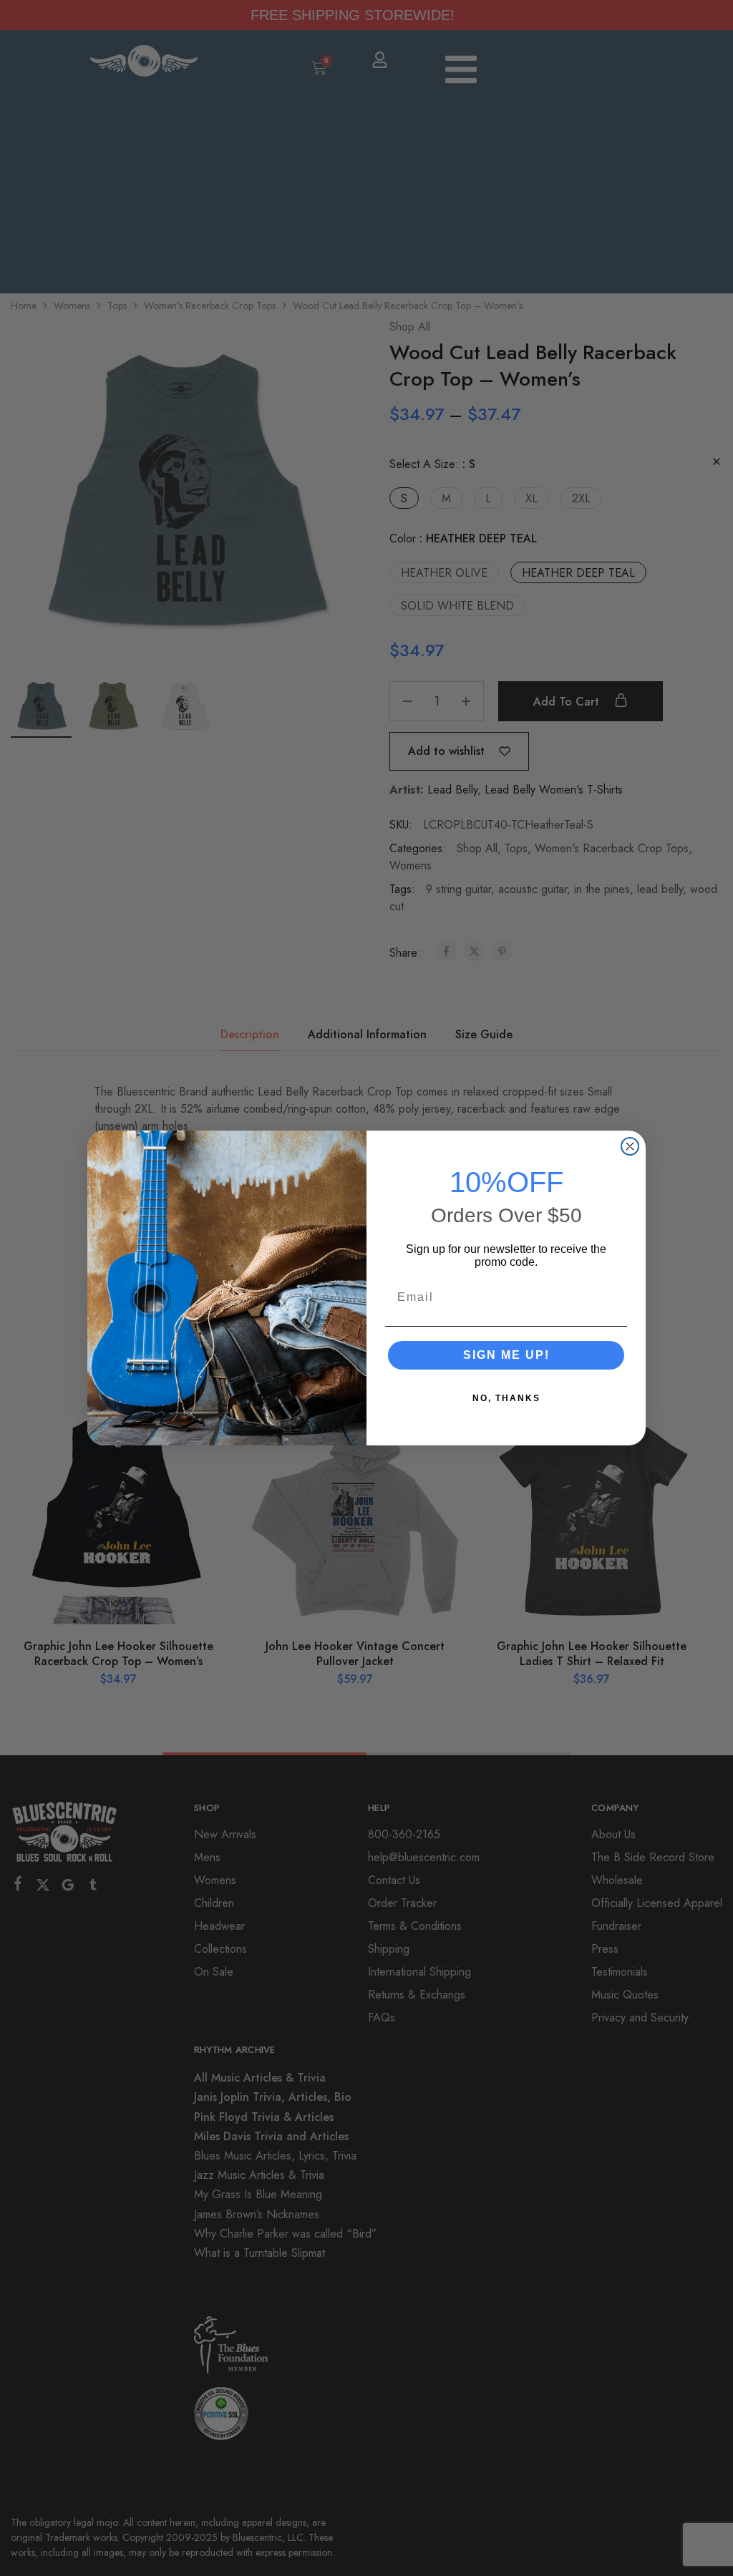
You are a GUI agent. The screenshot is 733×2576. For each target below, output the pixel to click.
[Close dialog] (630, 1146)
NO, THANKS (506, 1398)
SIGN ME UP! (506, 1355)
